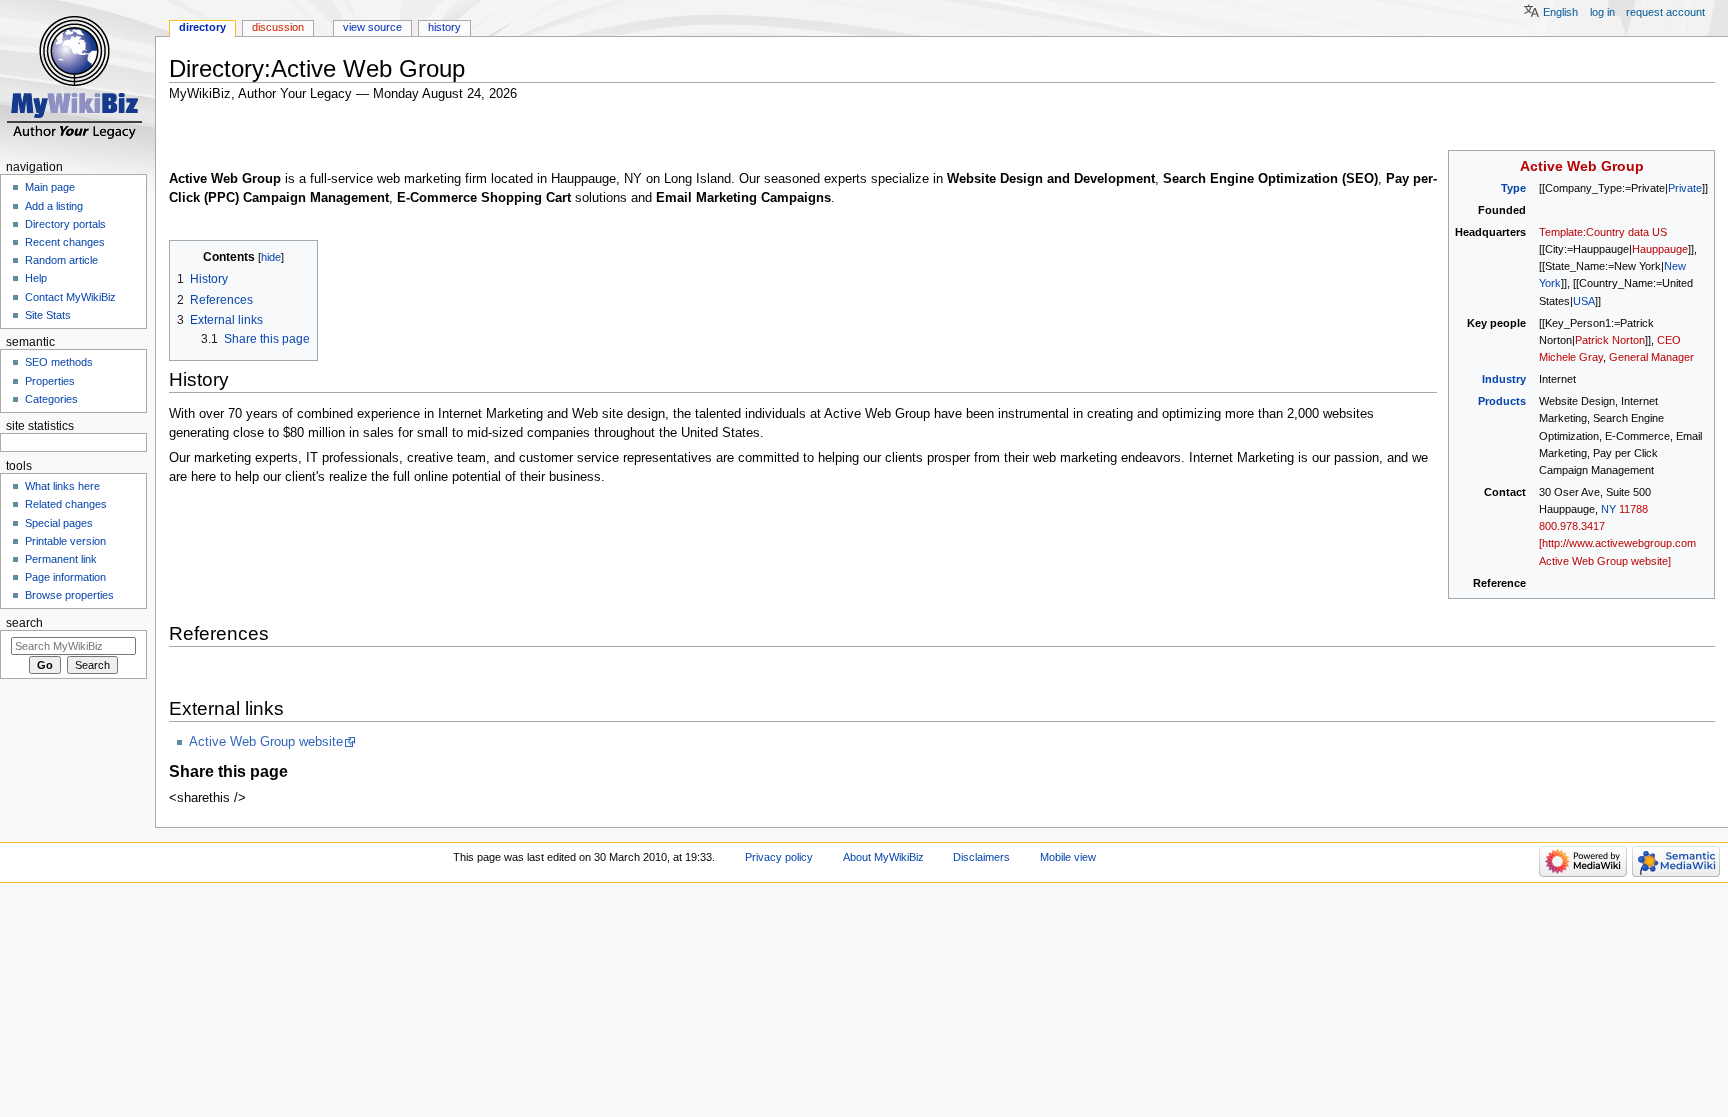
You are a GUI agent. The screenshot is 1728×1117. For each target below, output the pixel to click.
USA (1584, 301)
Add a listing (54, 206)
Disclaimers (981, 857)
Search (24, 623)
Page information (65, 577)
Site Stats (48, 315)
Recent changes (65, 242)
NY (1608, 509)
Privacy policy (779, 857)
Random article (61, 260)
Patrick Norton (1610, 340)
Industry (1504, 379)
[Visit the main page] (77, 77)
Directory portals (65, 224)
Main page (50, 187)
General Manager (1651, 357)
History (444, 27)
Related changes (66, 504)
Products (1502, 401)
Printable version (65, 541)
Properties (50, 381)
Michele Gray (1571, 357)
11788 (1633, 509)
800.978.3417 (1572, 526)
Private (1685, 188)
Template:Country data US (1603, 232)
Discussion (278, 27)
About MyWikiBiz (883, 857)
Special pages (59, 523)
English (1560, 12)
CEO (1669, 340)
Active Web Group (1582, 166)
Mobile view (1068, 857)
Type (1513, 188)
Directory (202, 27)
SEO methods (59, 362)
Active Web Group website (266, 742)
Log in (1602, 12)
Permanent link (61, 559)
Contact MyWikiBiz (70, 297)
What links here (62, 486)
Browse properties (69, 595)
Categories (51, 399)
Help (36, 278)
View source (372, 27)
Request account (1665, 12)
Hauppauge (1660, 249)
